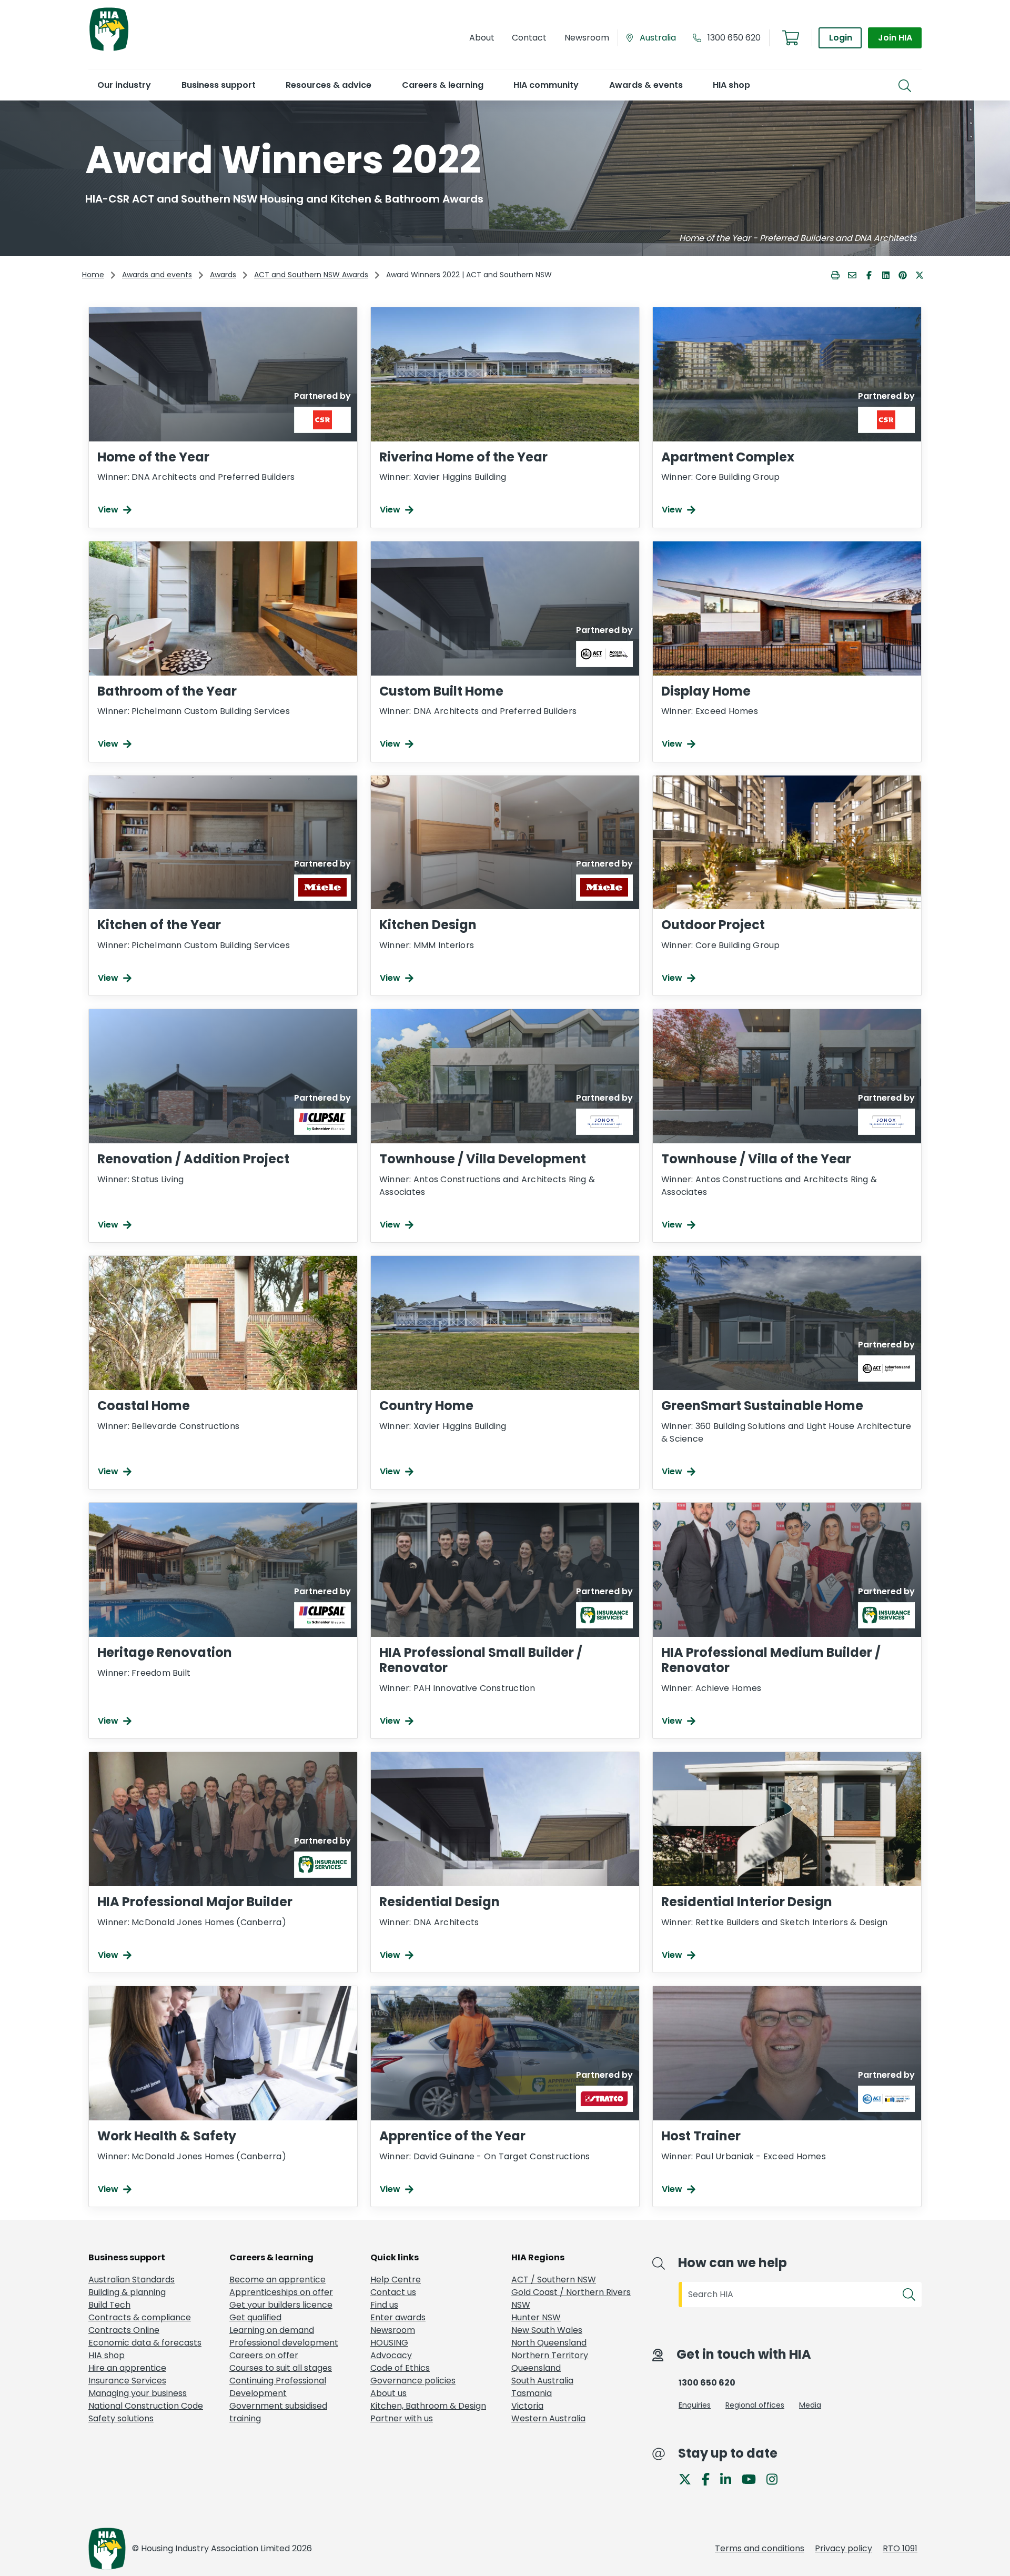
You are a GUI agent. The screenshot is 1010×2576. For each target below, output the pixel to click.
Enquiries (695, 2405)
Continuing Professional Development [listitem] (278, 2387)
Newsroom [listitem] (393, 2330)
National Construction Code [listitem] (146, 2406)
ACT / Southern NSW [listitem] (554, 2280)
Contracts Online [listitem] (124, 2330)
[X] (689, 2478)
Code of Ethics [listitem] (400, 2368)
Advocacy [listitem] (391, 2355)
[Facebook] (710, 2478)
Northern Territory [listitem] (550, 2355)
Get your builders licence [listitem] (281, 2305)
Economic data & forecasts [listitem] (145, 2343)
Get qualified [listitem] (255, 2317)
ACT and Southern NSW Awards (311, 275)
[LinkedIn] (730, 2478)
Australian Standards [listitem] (132, 2280)
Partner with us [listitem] (402, 2418)
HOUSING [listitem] (389, 2343)
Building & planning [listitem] (127, 2292)
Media (810, 2405)
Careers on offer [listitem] (264, 2355)
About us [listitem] (388, 2393)
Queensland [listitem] (536, 2368)
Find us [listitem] (384, 2305)
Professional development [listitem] (284, 2343)
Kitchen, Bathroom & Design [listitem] (428, 2406)
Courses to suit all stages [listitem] (281, 2368)
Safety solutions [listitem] (121, 2418)
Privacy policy (844, 2548)
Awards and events (157, 275)
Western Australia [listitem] (548, 2418)
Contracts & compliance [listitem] (140, 2317)
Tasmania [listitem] (532, 2393)
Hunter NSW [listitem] (536, 2317)
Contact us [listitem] (393, 2292)
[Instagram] (776, 2478)
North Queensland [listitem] (549, 2343)
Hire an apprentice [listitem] (127, 2368)
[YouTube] (753, 2478)
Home (93, 275)
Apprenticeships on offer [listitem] (281, 2292)
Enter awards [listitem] (398, 2317)
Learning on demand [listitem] (272, 2330)
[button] (124, 85)
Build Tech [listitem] (109, 2305)
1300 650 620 (734, 38)
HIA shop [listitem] (107, 2355)
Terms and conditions (760, 2548)
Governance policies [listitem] (413, 2381)
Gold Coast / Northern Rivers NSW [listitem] (571, 2298)
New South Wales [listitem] (547, 2330)
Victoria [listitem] (527, 2406)
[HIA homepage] (109, 50)
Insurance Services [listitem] (127, 2381)
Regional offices (755, 2405)
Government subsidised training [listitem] (278, 2412)
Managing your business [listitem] (138, 2393)
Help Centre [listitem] (396, 2280)
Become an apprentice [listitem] (277, 2280)
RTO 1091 (900, 2548)
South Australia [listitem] (542, 2381)
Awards (223, 275)
